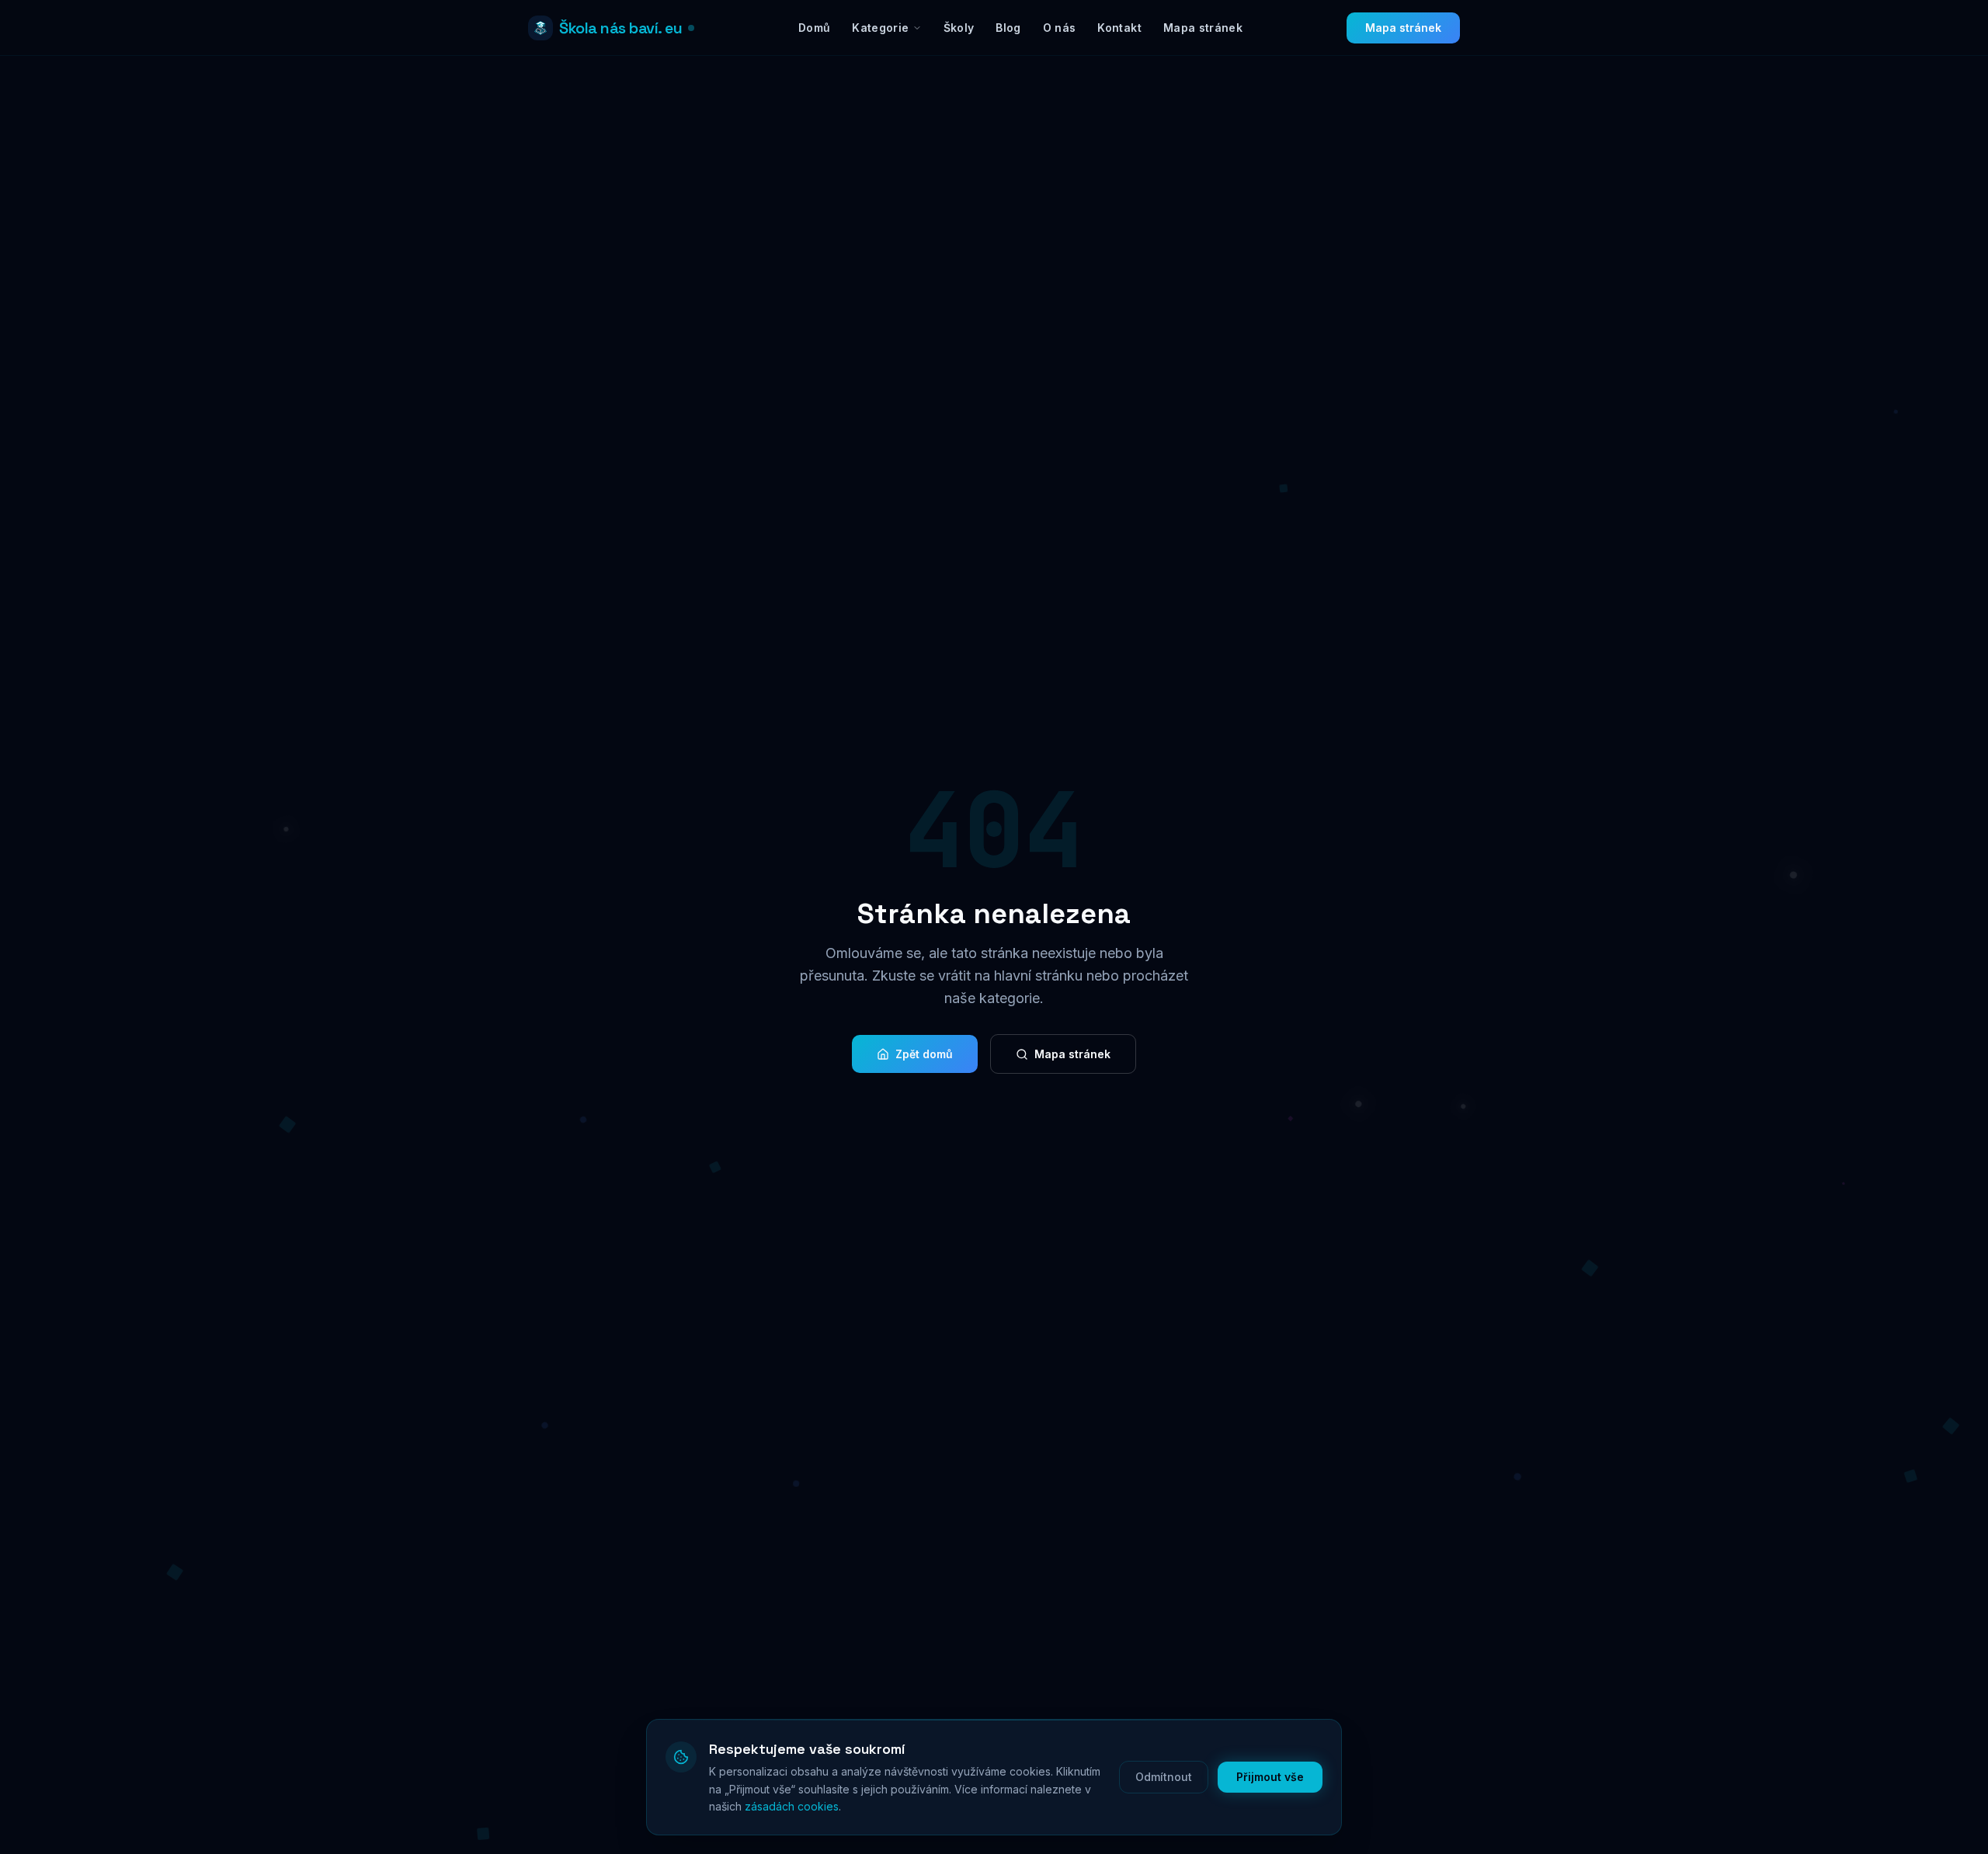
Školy (959, 28)
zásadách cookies (792, 1806)
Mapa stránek (1203, 28)
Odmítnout (1164, 1777)
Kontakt (1119, 28)
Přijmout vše (1270, 1777)
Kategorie (880, 28)
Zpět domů (924, 1054)
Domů (814, 28)
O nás (1060, 28)
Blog (1008, 28)
